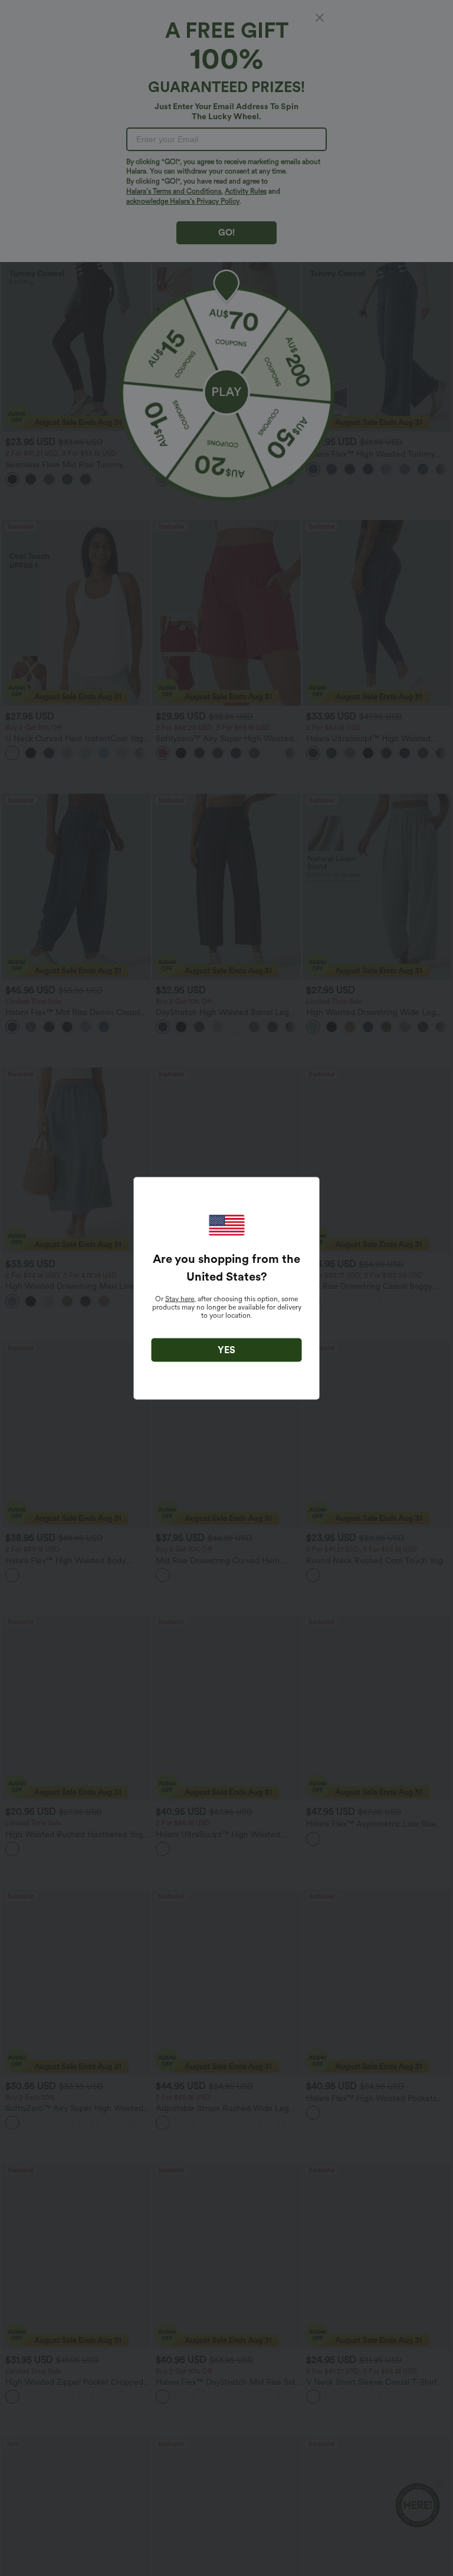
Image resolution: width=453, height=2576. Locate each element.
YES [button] (226, 1349)
